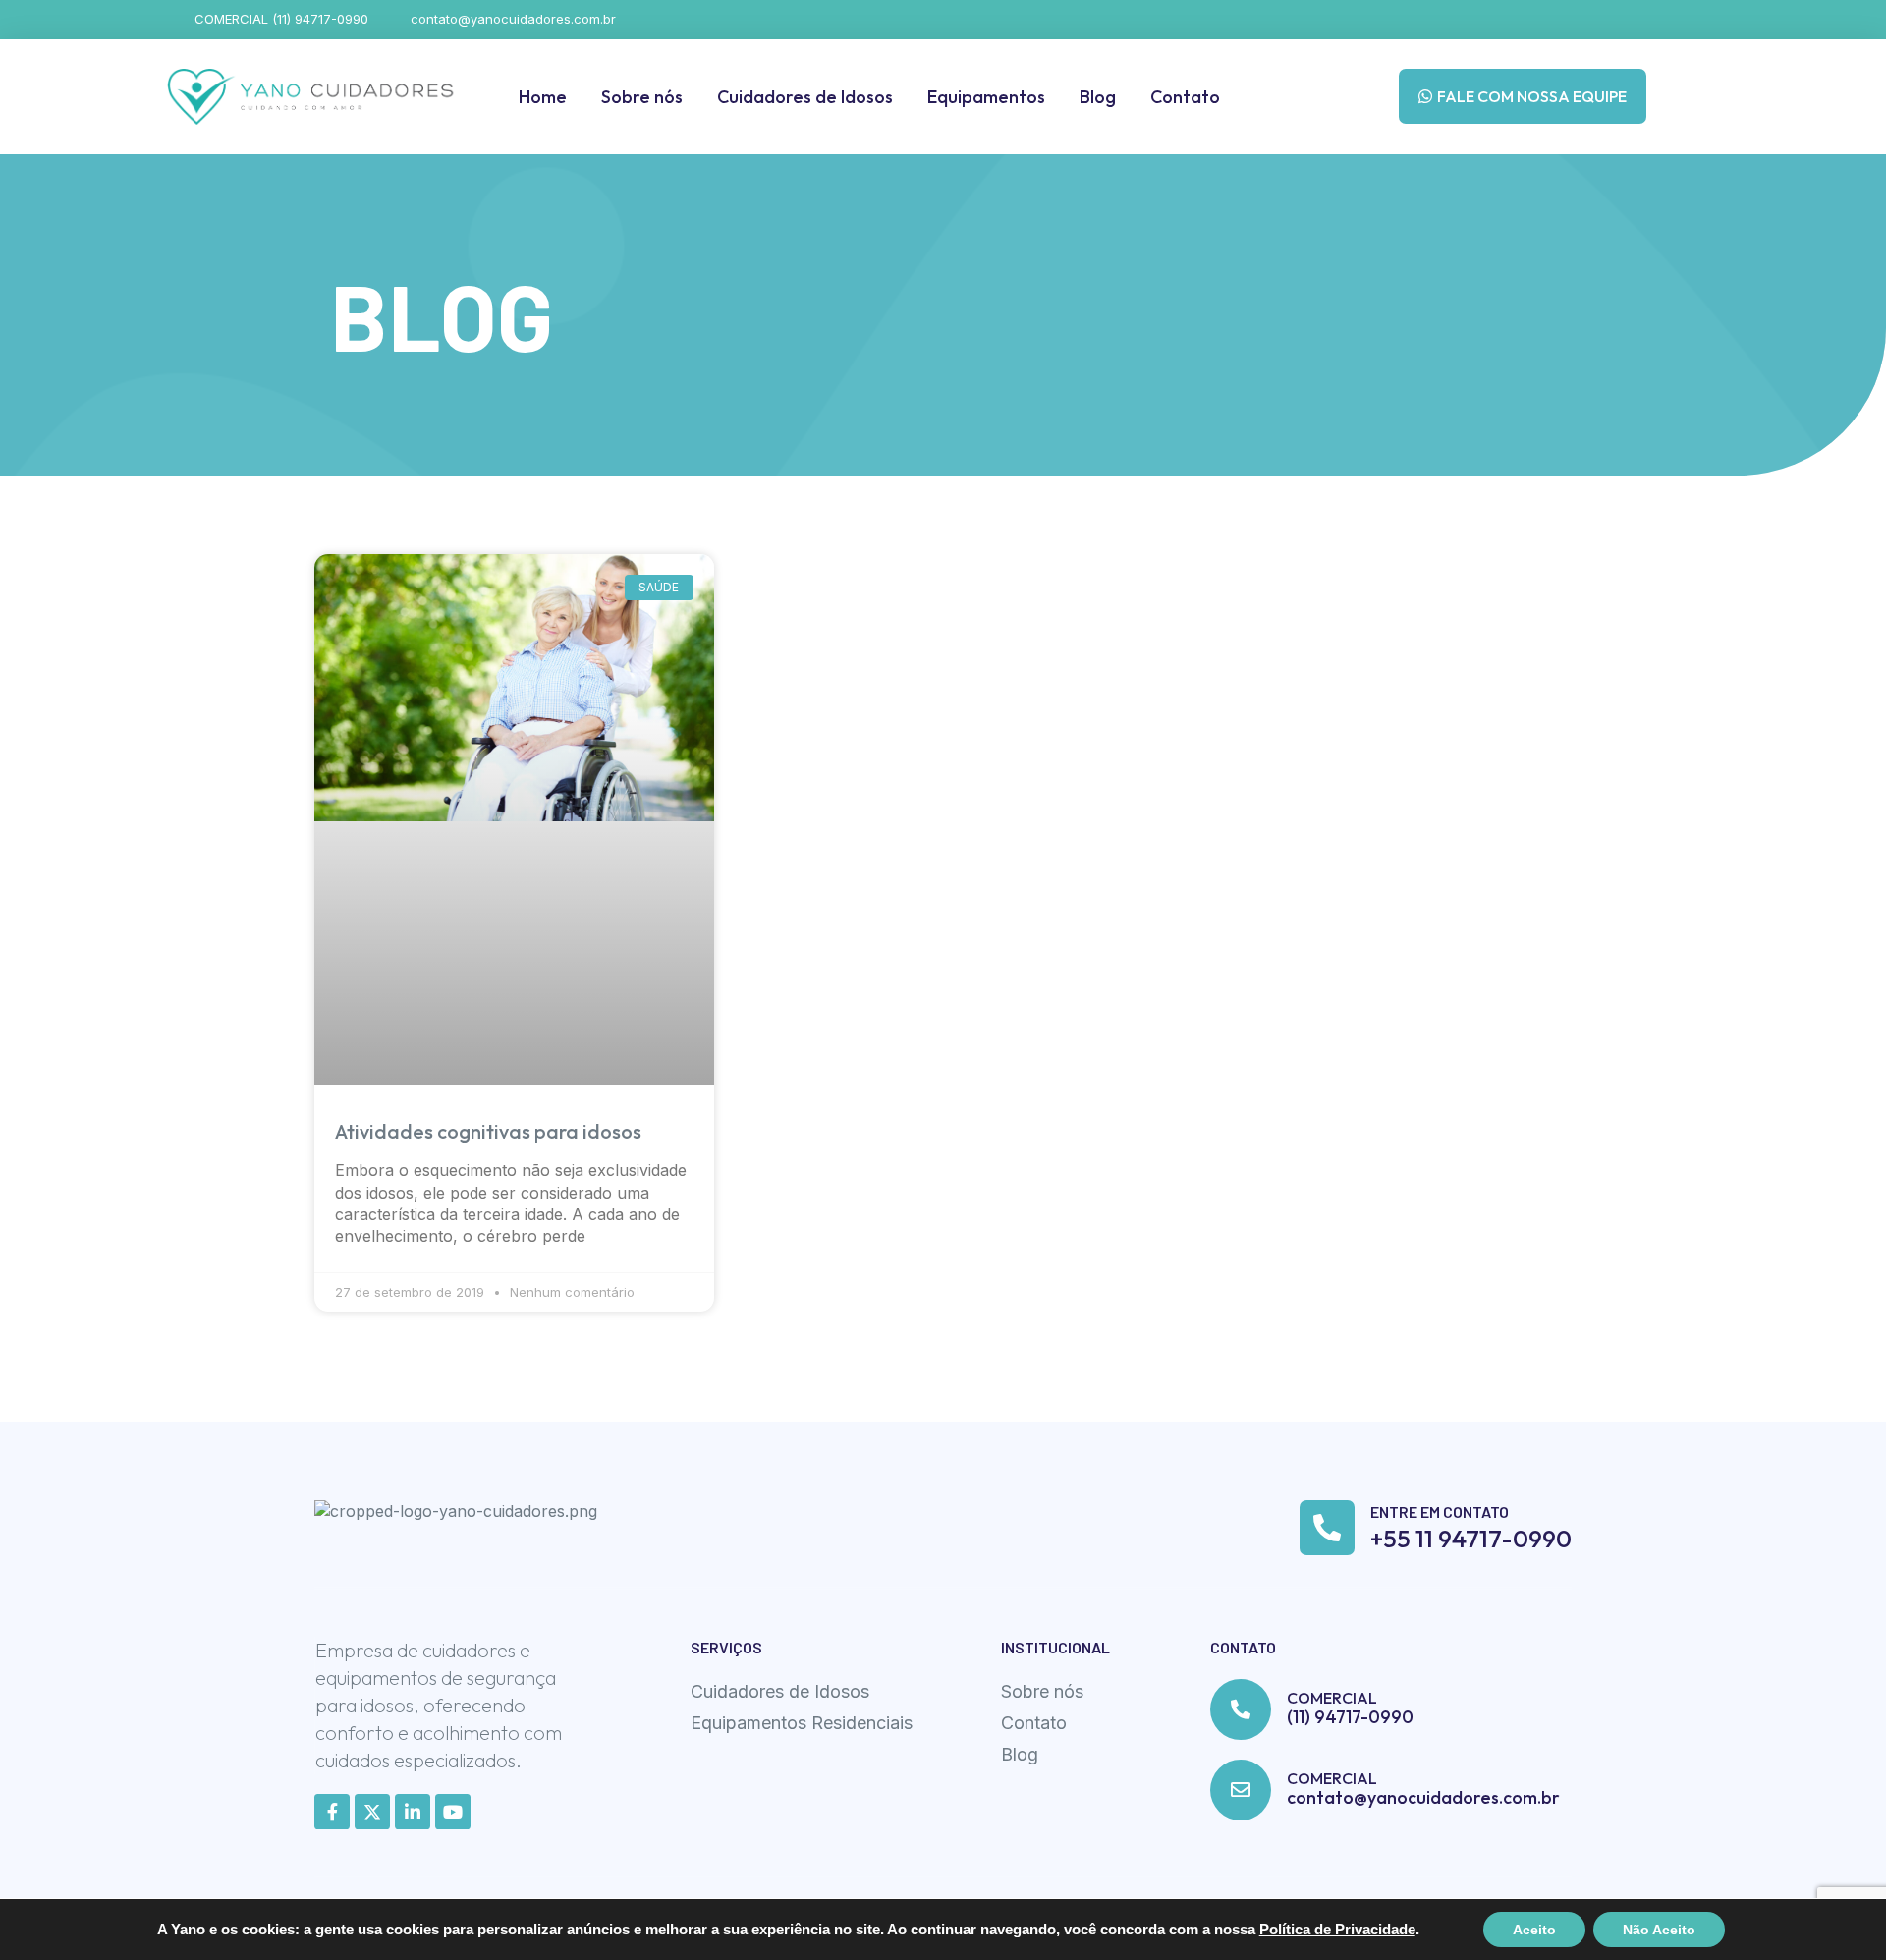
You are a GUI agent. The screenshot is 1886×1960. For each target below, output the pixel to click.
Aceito (1534, 1930)
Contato (1185, 97)
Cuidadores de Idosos (805, 97)
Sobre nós (642, 97)
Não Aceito (1659, 1930)
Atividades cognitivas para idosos (488, 1131)
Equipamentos (986, 97)
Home (543, 97)
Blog (1098, 97)
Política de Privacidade (1337, 1930)
